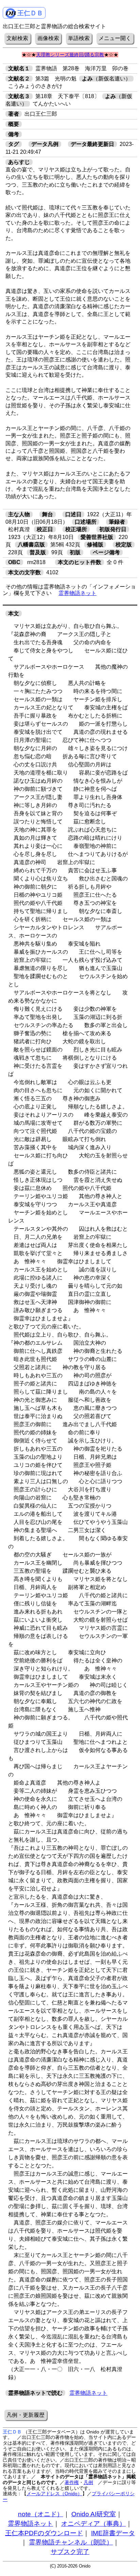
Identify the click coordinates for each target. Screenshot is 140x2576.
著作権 (72, 2482)
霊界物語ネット (77, 593)
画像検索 (48, 38)
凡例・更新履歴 (25, 2415)
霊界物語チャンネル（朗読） (71, 2542)
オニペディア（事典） (93, 2524)
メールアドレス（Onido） (54, 2494)
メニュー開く (115, 38)
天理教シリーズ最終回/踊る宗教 (70, 55)
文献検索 (17, 38)
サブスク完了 (70, 2552)
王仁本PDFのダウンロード (44, 2533)
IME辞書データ (113, 2533)
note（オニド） (41, 2514)
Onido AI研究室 (94, 2514)
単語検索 (79, 38)
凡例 (88, 2482)
